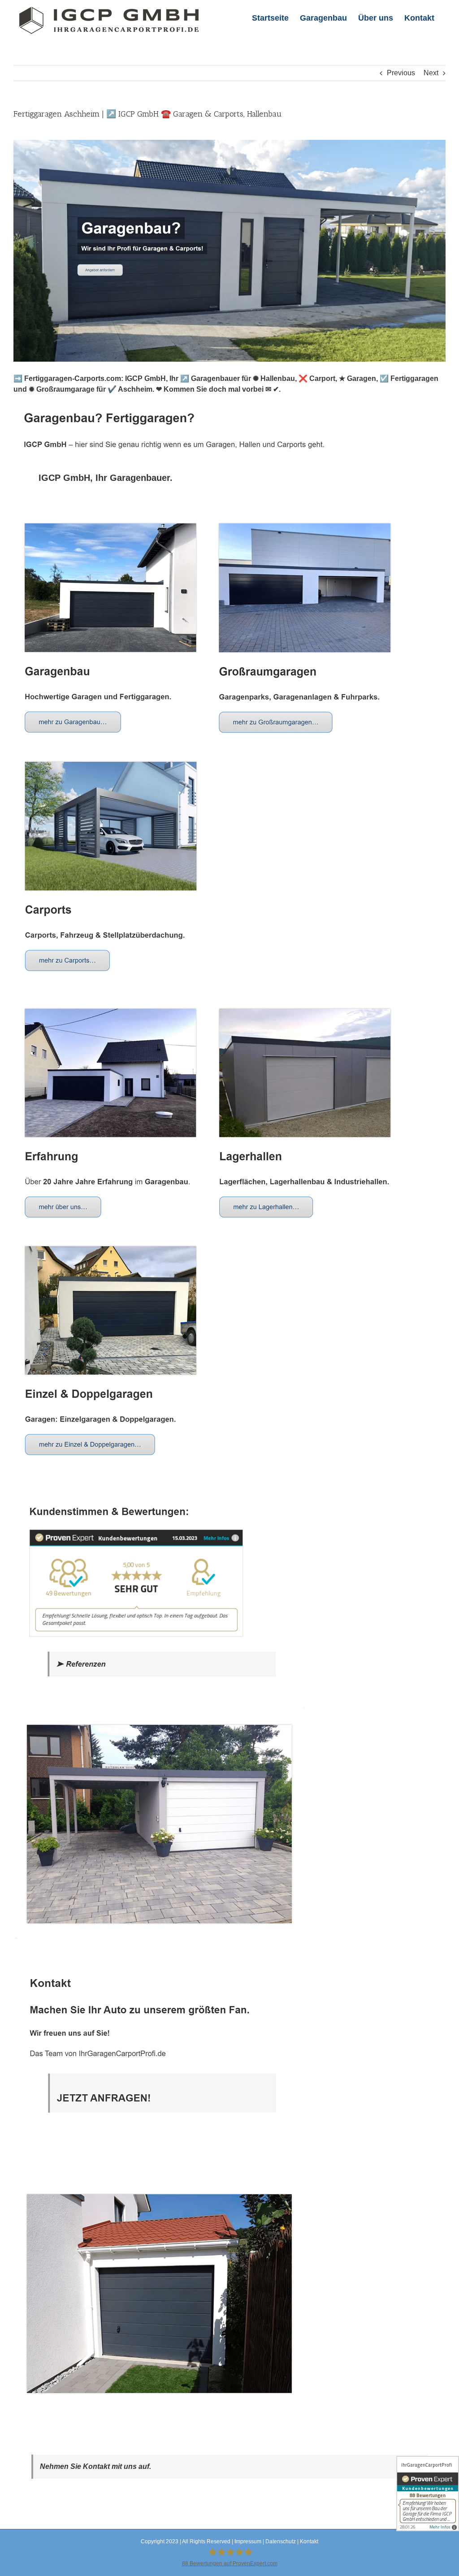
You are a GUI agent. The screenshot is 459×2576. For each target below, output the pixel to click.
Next (431, 73)
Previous (401, 73)
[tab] (106, 478)
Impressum (248, 2541)
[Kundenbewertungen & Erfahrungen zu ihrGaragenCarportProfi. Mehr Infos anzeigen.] (428, 2494)
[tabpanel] (229, 1463)
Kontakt (309, 2541)
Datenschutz (281, 2541)
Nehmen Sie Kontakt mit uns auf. (95, 2466)
